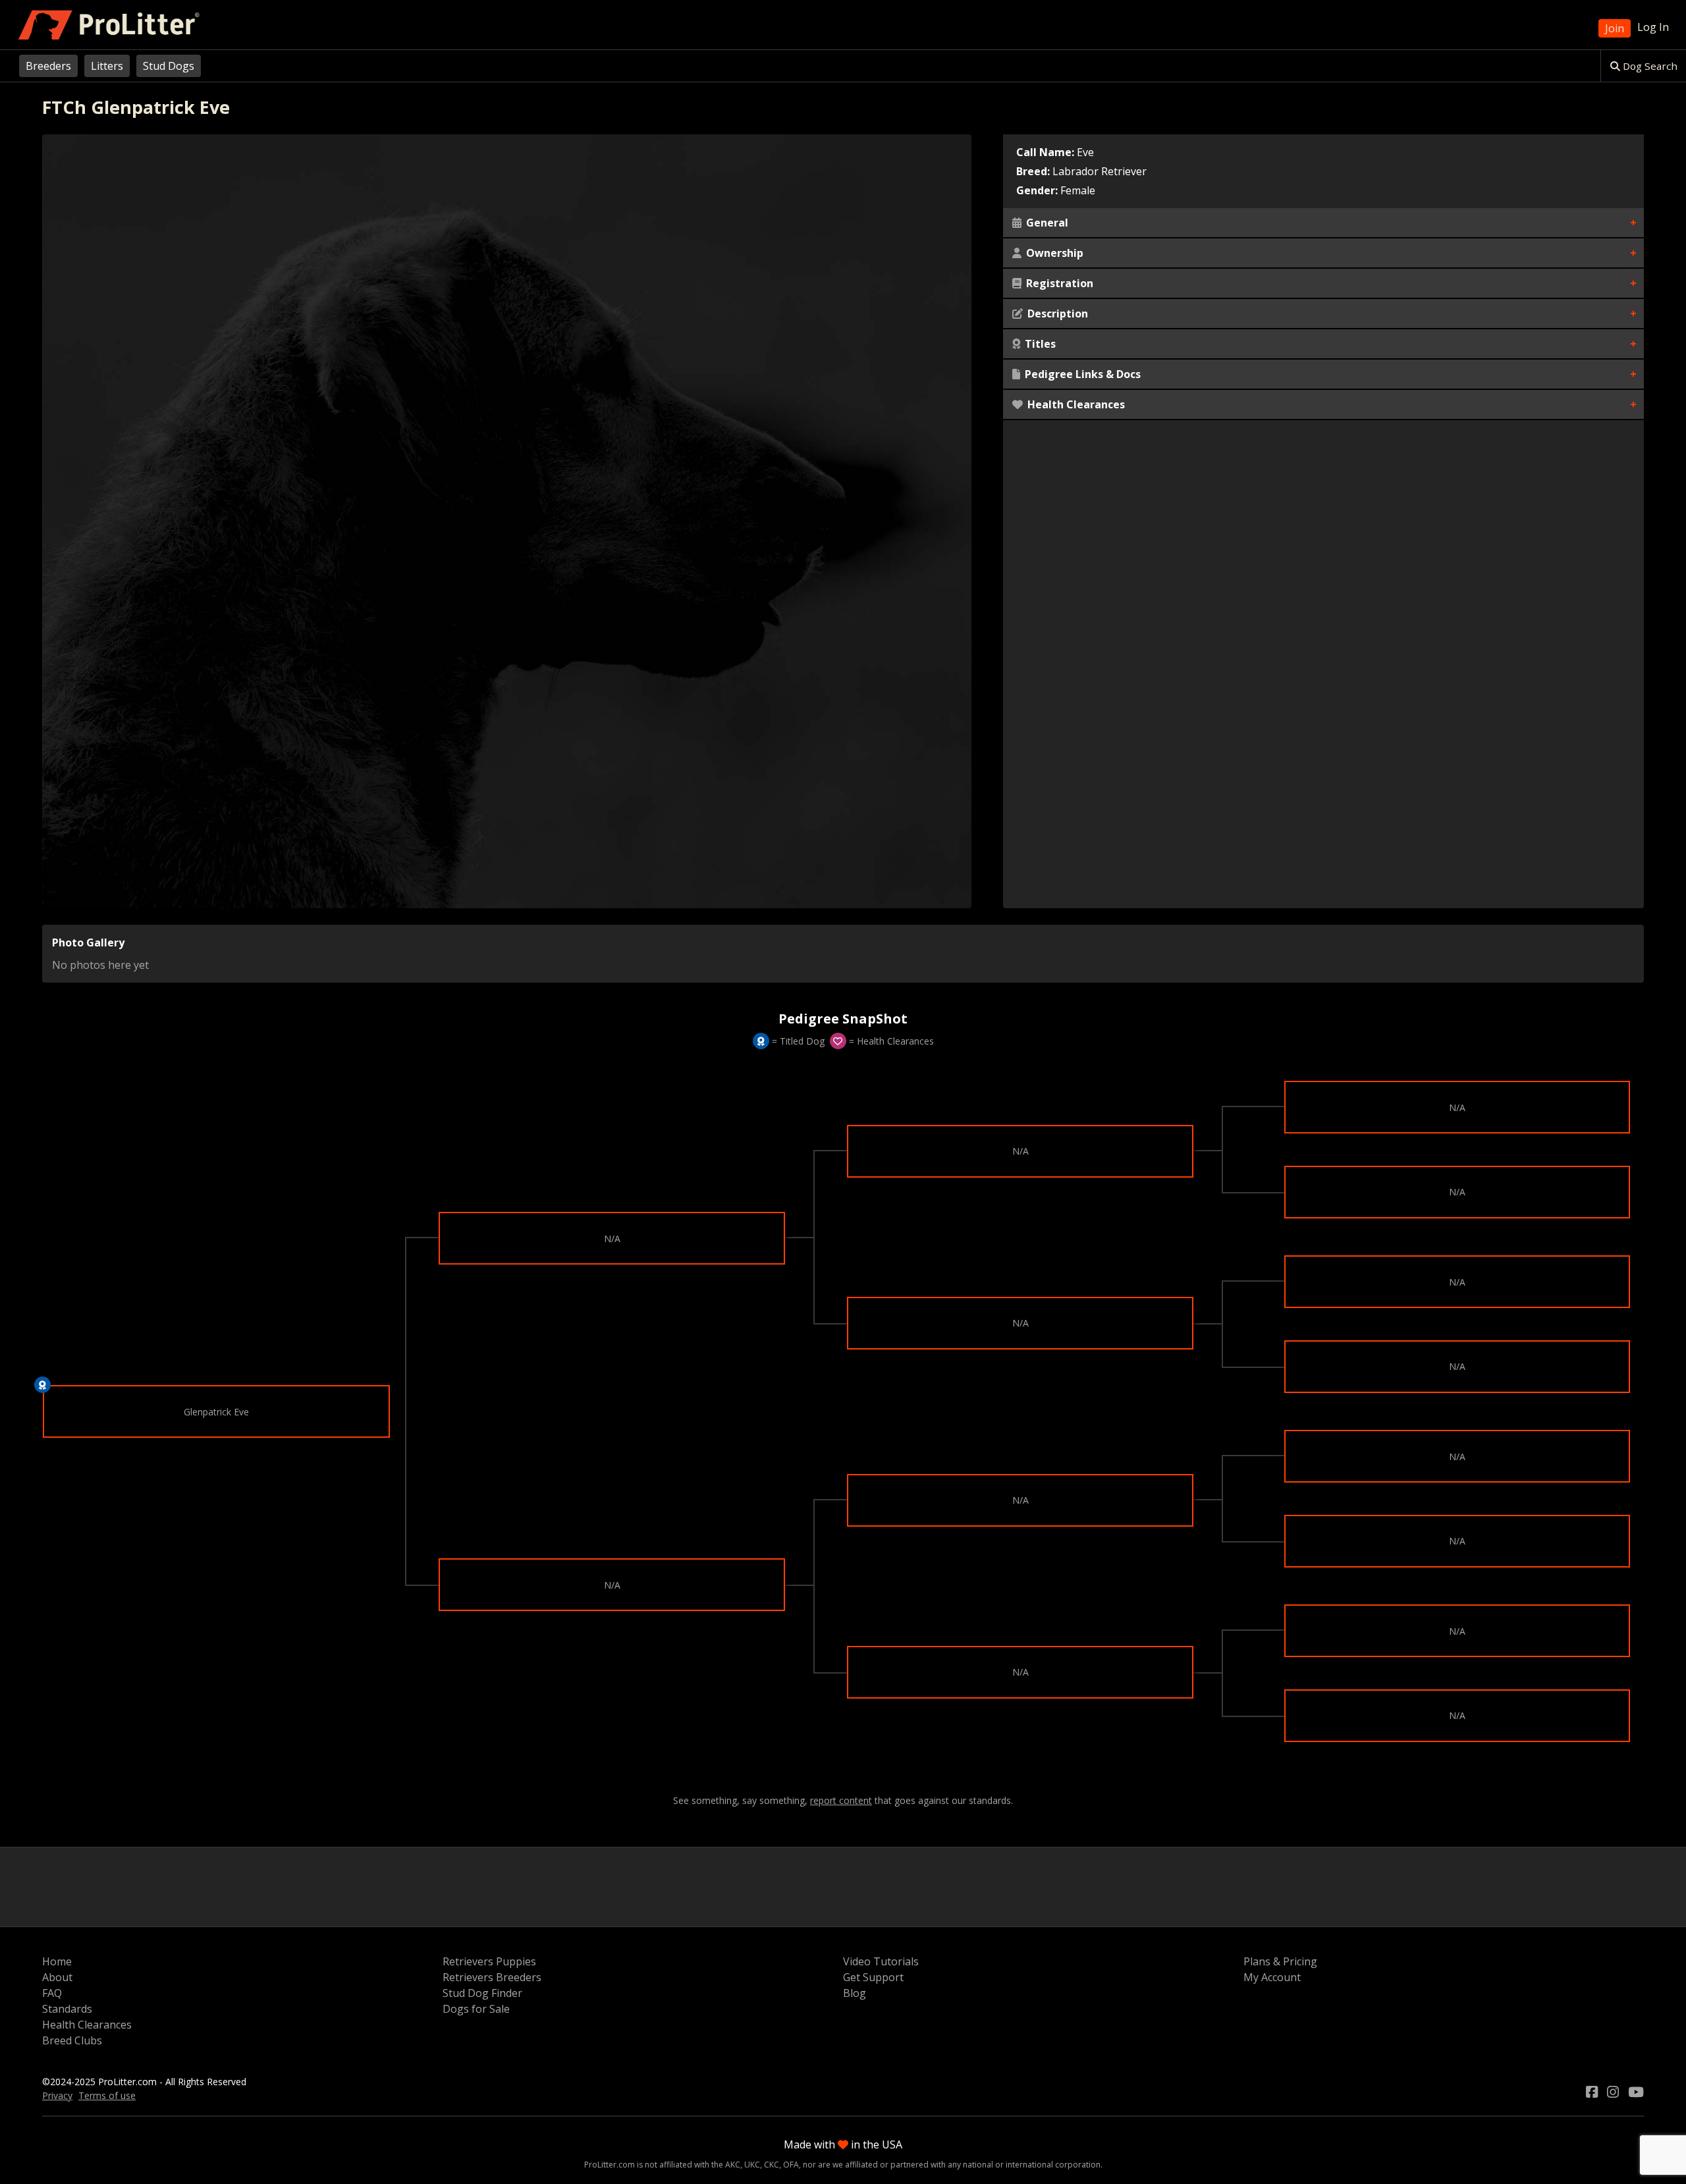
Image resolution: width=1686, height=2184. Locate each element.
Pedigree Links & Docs (1081, 374)
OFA (791, 2165)
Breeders (48, 66)
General (1046, 223)
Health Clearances (1075, 404)
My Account (1272, 1977)
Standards (67, 2009)
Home (57, 1961)
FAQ (52, 1993)
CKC (772, 2165)
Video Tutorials (881, 1961)
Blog (855, 1993)
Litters (107, 66)
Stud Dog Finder (482, 1993)
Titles (1039, 344)
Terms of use (107, 2095)
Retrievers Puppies (489, 1961)
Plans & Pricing (1280, 1961)
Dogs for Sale (476, 2009)
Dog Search (1649, 66)
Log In (1653, 27)
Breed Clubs (72, 2040)
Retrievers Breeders (492, 1977)
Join (1615, 28)
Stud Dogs (169, 66)
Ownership (1053, 253)
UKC (752, 2165)
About (57, 1977)
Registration (1058, 283)
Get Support (873, 1977)
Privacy (57, 2095)
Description (1056, 314)
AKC (733, 2165)
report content (841, 1801)
